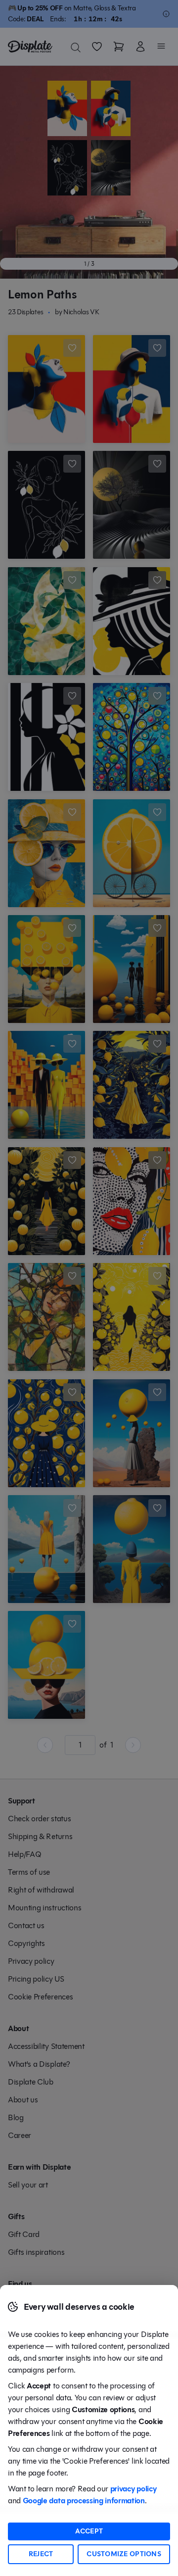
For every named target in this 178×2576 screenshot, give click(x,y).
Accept (89, 2531)
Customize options (124, 2554)
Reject (41, 2554)
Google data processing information (84, 2501)
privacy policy (133, 2489)
